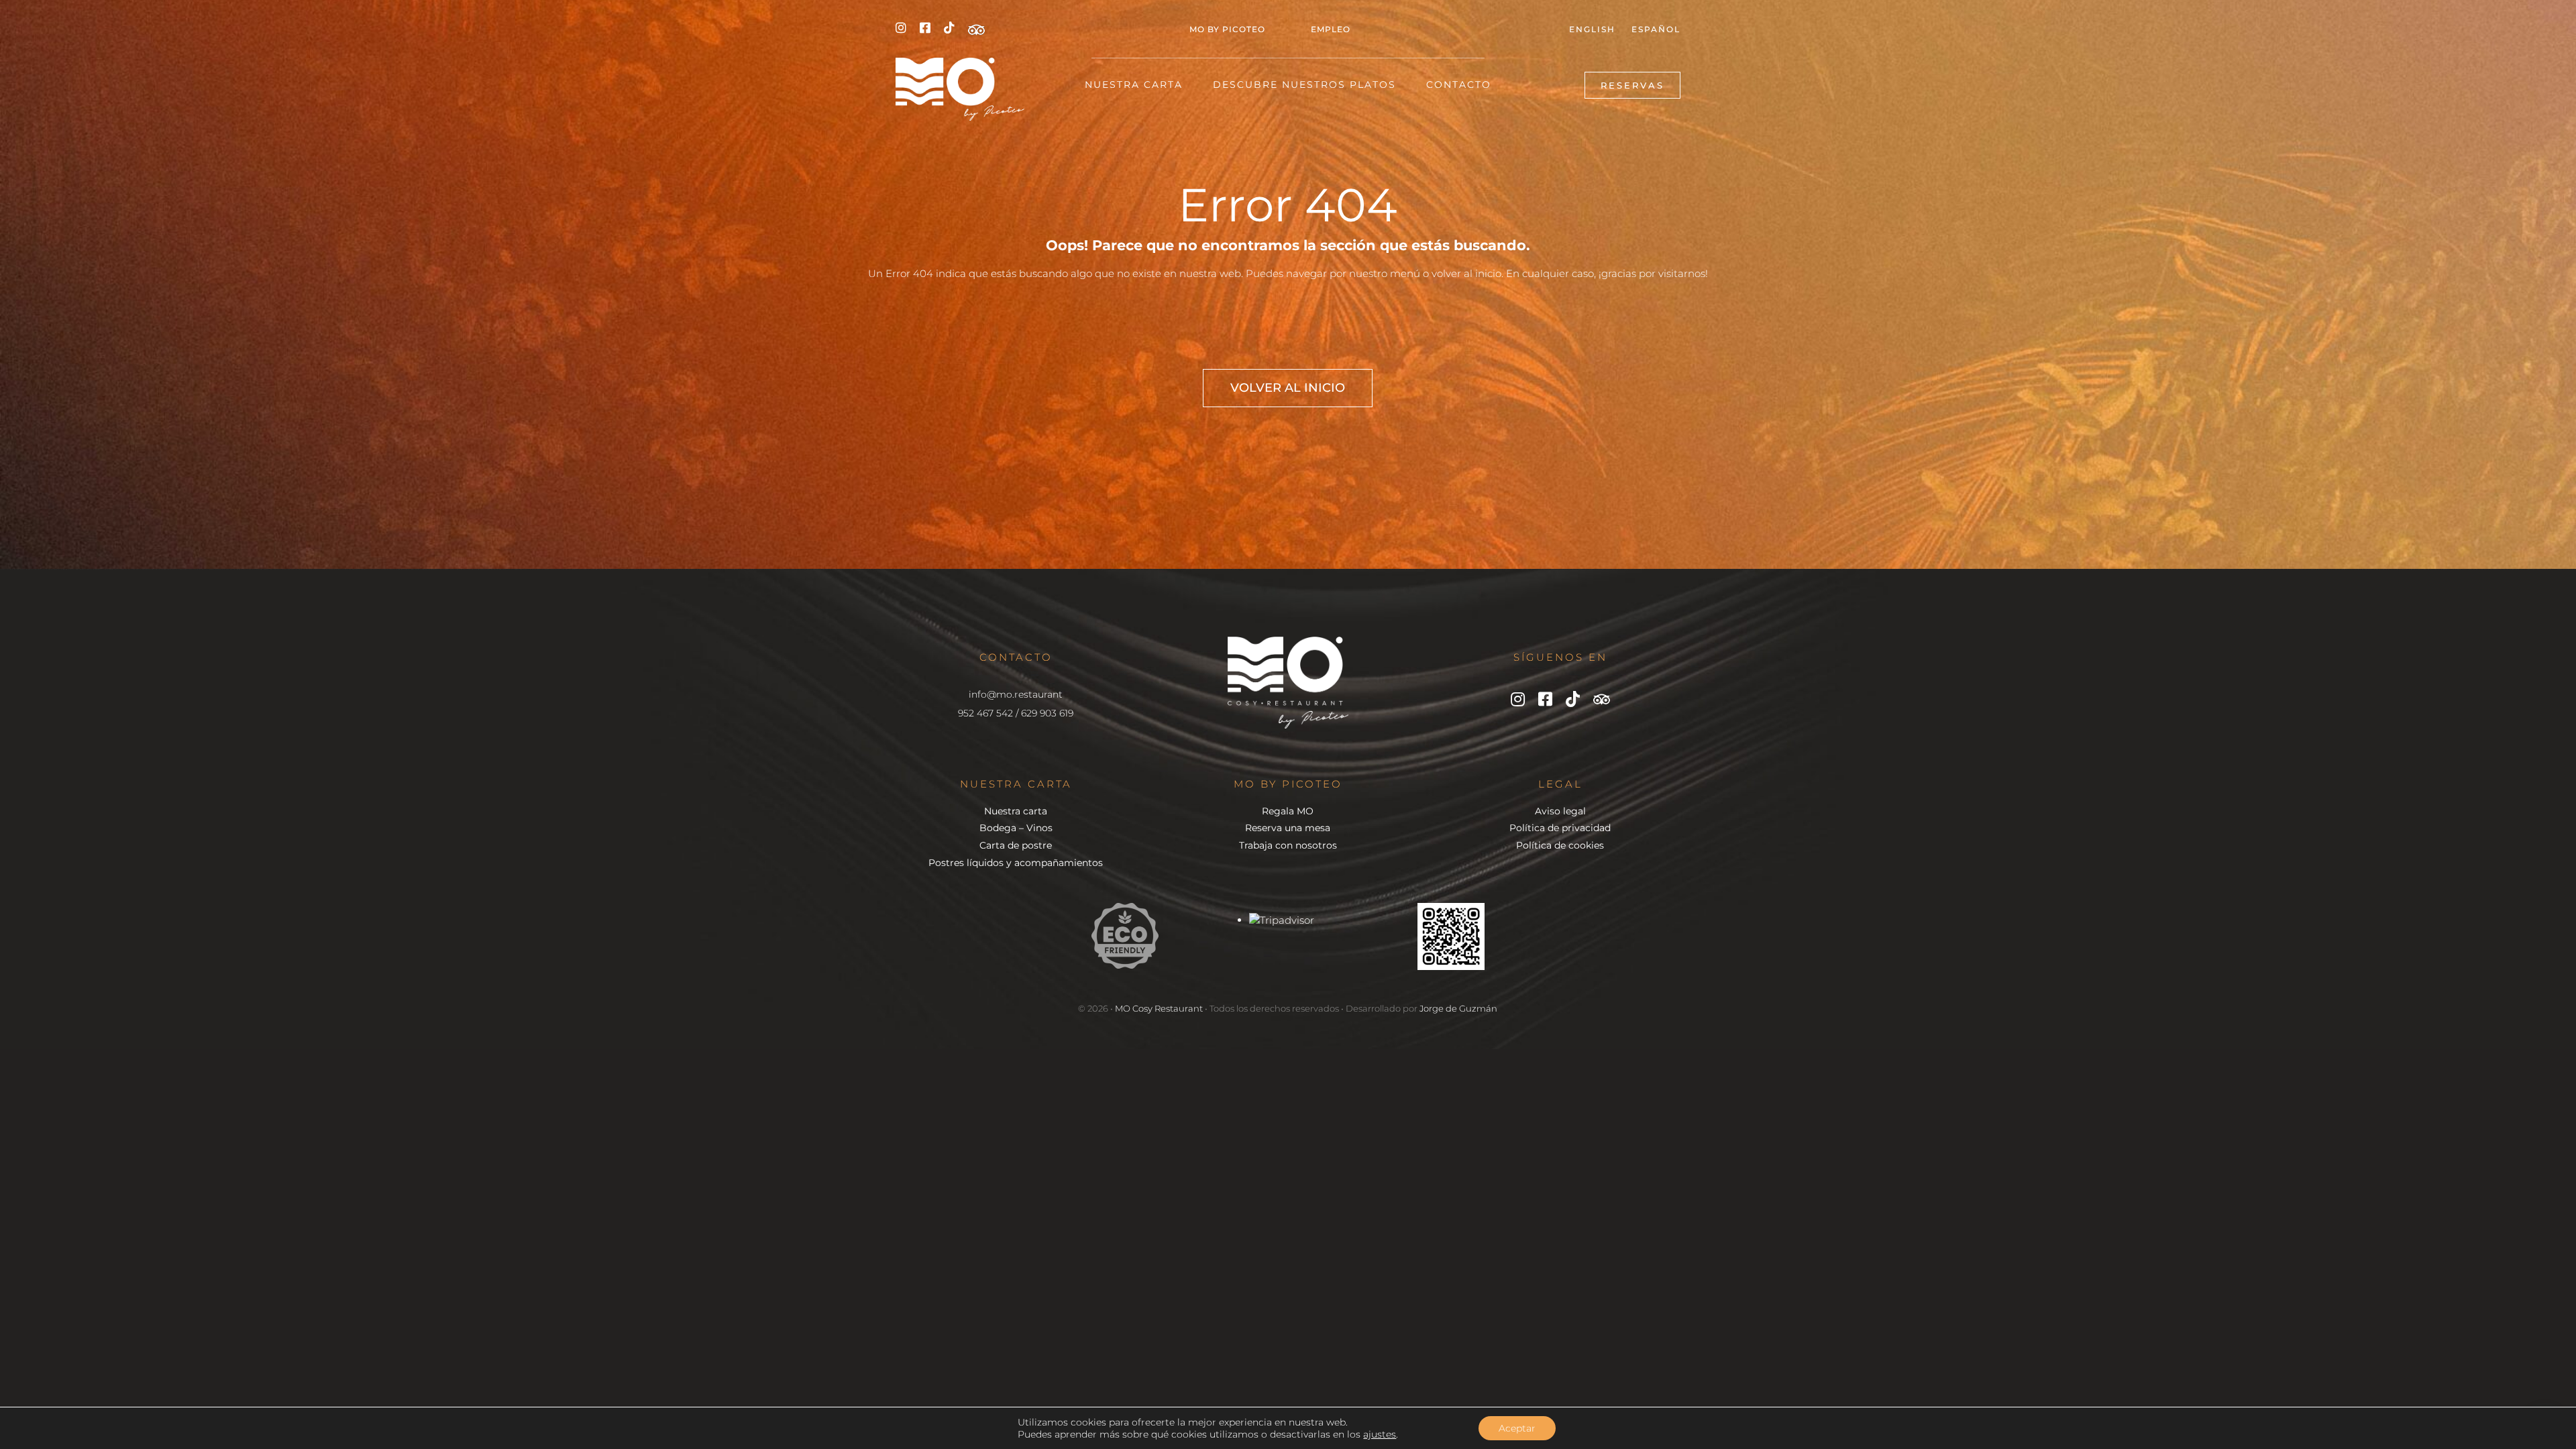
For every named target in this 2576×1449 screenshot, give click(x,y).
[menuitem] (1592, 30)
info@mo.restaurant (1016, 694)
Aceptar (1517, 1428)
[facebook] (925, 28)
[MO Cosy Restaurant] (960, 63)
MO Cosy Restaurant (1159, 1008)
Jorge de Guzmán (1458, 1008)
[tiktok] (949, 28)
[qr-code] (1451, 908)
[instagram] (901, 28)
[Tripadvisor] (976, 30)
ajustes (1380, 1434)
